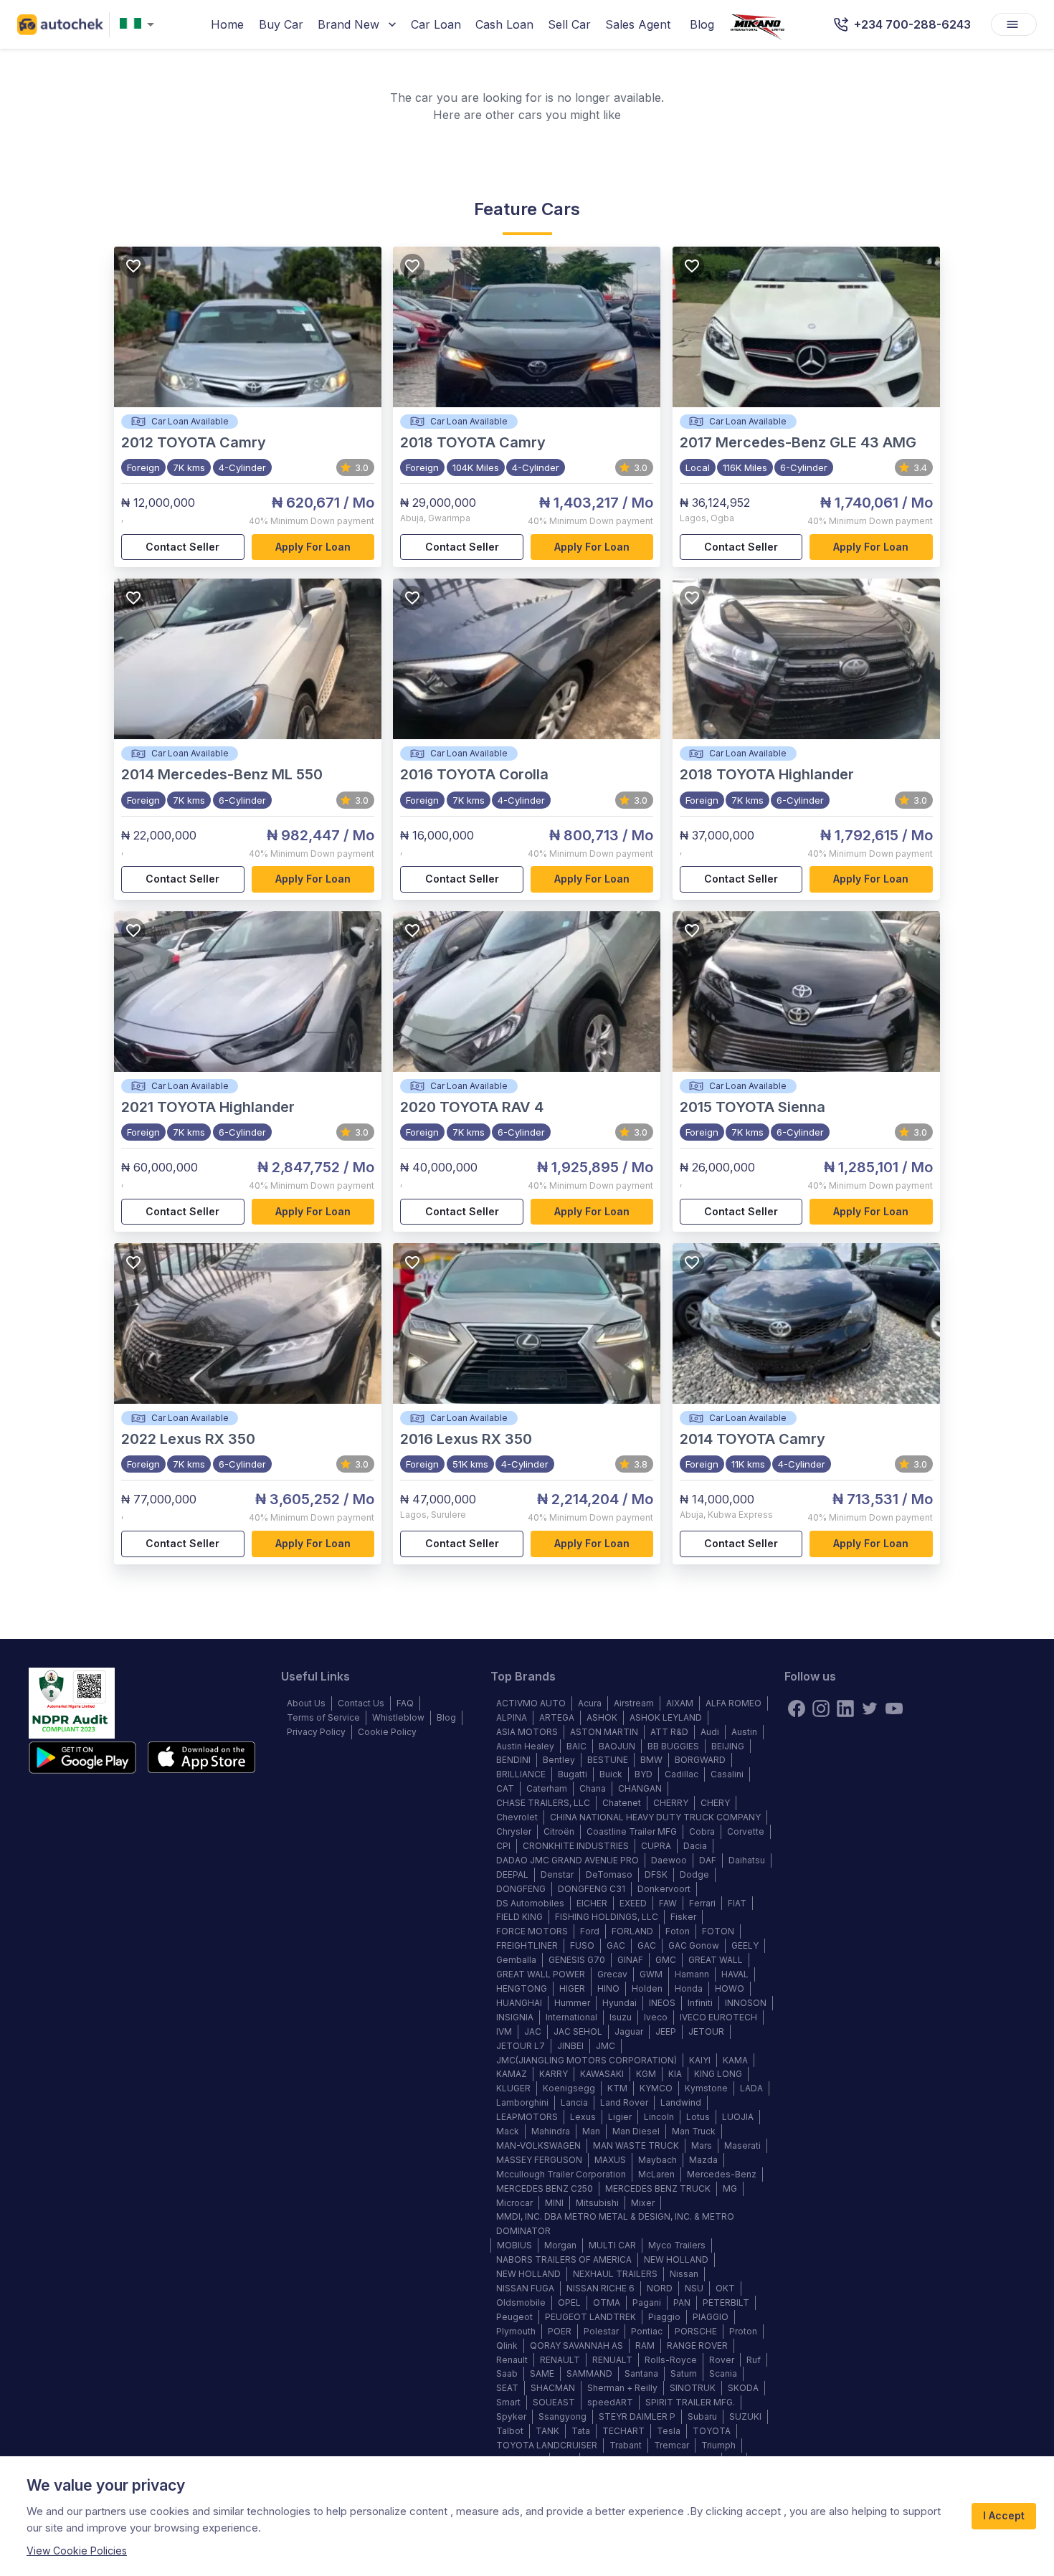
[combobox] (140, 25)
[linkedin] (845, 1708)
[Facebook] (797, 1708)
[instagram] (821, 1708)
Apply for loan (313, 547)
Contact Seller (182, 547)
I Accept (1004, 2515)
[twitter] (870, 1708)
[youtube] (894, 1708)
